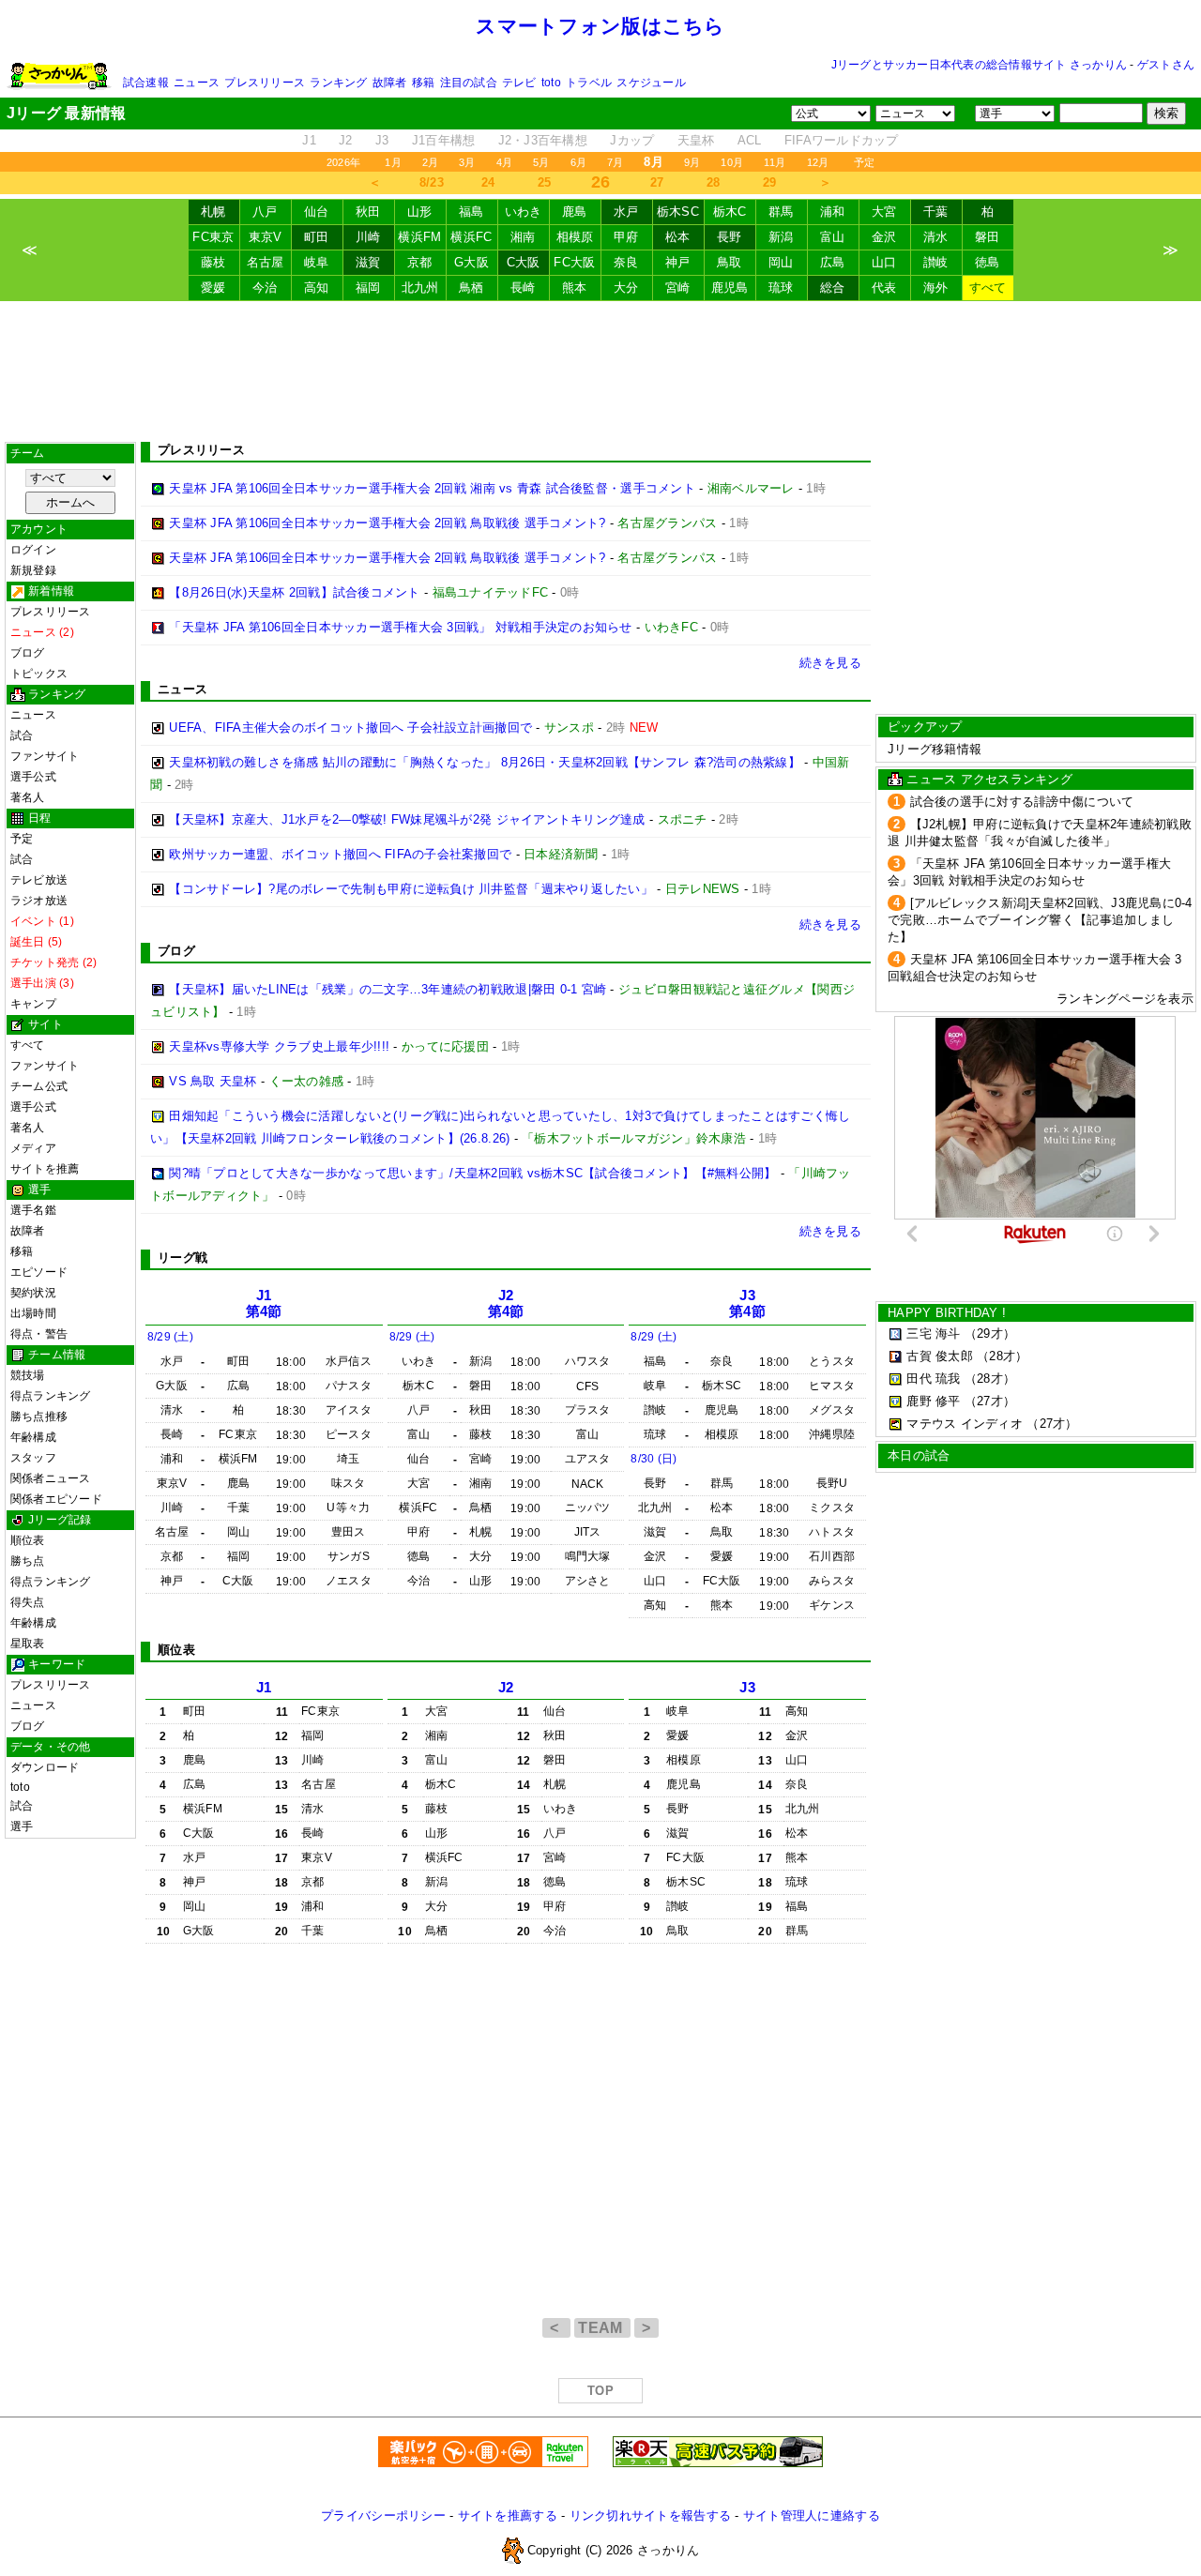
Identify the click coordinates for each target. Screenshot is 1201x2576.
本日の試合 (919, 1455)
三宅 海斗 (933, 1333)
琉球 (781, 288)
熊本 (575, 288)
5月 (541, 162)
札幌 (213, 212)
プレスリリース (265, 83)
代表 (884, 288)
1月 (393, 162)
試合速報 (146, 83)
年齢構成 (33, 1437)
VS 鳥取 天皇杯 (213, 1081)
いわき (524, 212)
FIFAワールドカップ (842, 140)
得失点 (28, 1602)
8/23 (432, 182)
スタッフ (33, 1458)
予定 (864, 162)
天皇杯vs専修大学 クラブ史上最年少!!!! (279, 1046)
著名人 (28, 797)
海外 (936, 288)
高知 (317, 288)
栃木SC (678, 212)
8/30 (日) (654, 1459)
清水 (936, 237)
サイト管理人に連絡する (812, 2515)
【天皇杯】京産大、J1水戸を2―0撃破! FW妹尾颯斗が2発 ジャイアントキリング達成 (407, 819)
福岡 (368, 288)
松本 (678, 237)
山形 (420, 212)
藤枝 (213, 262)
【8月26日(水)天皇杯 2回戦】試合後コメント (294, 592)
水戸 (626, 212)
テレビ (519, 83)
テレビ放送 (39, 880)
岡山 (781, 262)
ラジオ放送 (39, 901)
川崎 (368, 237)
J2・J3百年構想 (543, 140)
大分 (626, 288)
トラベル (589, 83)
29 (770, 182)
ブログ (28, 653)
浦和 (833, 212)
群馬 (781, 212)
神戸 (678, 262)
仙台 (317, 212)
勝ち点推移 (39, 1417)
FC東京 (213, 237)
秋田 (368, 212)
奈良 (626, 262)
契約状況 (33, 1293)
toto (551, 83)
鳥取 (730, 262)
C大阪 (524, 262)
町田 (317, 237)
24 (488, 182)
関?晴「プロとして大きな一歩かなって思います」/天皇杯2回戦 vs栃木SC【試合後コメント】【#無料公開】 (472, 1173)
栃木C (730, 212)
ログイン (33, 550)
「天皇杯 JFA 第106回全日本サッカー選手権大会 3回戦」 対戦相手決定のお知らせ (400, 627)
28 (714, 182)
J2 (346, 140)
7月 (615, 162)
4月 (504, 162)
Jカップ (632, 140)
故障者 (390, 83)
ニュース (197, 83)
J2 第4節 (506, 1303)
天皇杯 (696, 140)
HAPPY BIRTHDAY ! (947, 1313)
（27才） (990, 1401)
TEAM (602, 2328)
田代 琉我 (933, 1379)
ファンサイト (45, 756)
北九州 (420, 288)
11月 (775, 162)
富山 (833, 237)
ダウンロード (45, 1767)
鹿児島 (730, 288)
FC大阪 (574, 262)
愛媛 (213, 288)
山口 (884, 262)
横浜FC (471, 237)
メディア (33, 1148)
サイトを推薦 (45, 1169)
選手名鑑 (33, 1210)
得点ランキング (51, 1396)
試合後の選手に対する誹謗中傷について (1022, 802)
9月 (692, 162)
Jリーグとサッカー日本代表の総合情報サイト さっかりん (979, 65)
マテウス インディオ (965, 1424)
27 (657, 182)
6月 (578, 162)
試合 (22, 735)
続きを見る (830, 663)
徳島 (988, 262)
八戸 (265, 212)
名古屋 (266, 262)
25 (545, 182)
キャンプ (33, 1004)
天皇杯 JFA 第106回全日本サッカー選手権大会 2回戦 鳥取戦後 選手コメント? (387, 523)
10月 (732, 162)
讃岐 (936, 262)
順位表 (28, 1540)
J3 (382, 140)
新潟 (781, 237)
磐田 (988, 237)
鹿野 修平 (933, 1401)
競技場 (28, 1375)
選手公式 (33, 777)
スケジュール (651, 83)
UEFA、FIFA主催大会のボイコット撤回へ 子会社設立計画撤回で (350, 727)
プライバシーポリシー (383, 2515)
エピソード (39, 1272)
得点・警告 (39, 1334)
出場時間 (33, 1313)
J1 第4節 (264, 1303)
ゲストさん (1166, 65)
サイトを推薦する (508, 2515)
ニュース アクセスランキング (989, 779)
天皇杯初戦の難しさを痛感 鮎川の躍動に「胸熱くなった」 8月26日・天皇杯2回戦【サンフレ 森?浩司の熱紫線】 (485, 762)
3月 (467, 162)
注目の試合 (469, 83)
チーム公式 (39, 1086)
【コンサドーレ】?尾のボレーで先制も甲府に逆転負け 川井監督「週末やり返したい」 (411, 889)
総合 (833, 288)
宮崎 (678, 288)
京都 (420, 262)
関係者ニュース (51, 1478)
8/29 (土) (170, 1337)
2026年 (343, 162)
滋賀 (368, 262)
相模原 (575, 237)
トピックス (39, 674)
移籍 (423, 83)
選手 (22, 1826)
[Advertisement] (600, 371)
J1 (309, 140)
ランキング (338, 83)
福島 (471, 212)
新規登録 (33, 570)
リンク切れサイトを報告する (650, 2515)
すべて (988, 288)
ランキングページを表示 (1125, 999)
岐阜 (317, 262)
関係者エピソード (56, 1499)
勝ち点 (28, 1561)
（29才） (990, 1333)
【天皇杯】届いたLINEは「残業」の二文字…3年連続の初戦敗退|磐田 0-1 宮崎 (388, 989)
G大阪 (471, 262)
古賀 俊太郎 (940, 1356)
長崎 (523, 288)
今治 (265, 288)
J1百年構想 (444, 140)
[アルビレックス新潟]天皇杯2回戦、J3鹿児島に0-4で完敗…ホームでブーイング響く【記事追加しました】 (1040, 920)
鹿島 (575, 212)
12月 (818, 162)
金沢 (884, 237)
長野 (730, 237)
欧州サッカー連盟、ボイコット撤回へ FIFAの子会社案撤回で (340, 854)
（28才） (1002, 1356)
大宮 (884, 212)
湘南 (523, 237)
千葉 (936, 212)
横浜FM (419, 237)
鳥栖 (471, 288)
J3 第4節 (747, 1303)
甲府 (626, 237)
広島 (833, 262)
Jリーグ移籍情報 (935, 749)
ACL (750, 140)
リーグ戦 (182, 1258)
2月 (430, 162)
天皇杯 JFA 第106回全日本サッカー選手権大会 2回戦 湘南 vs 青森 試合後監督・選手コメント (432, 488)
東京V (266, 237)
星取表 (28, 1644)
